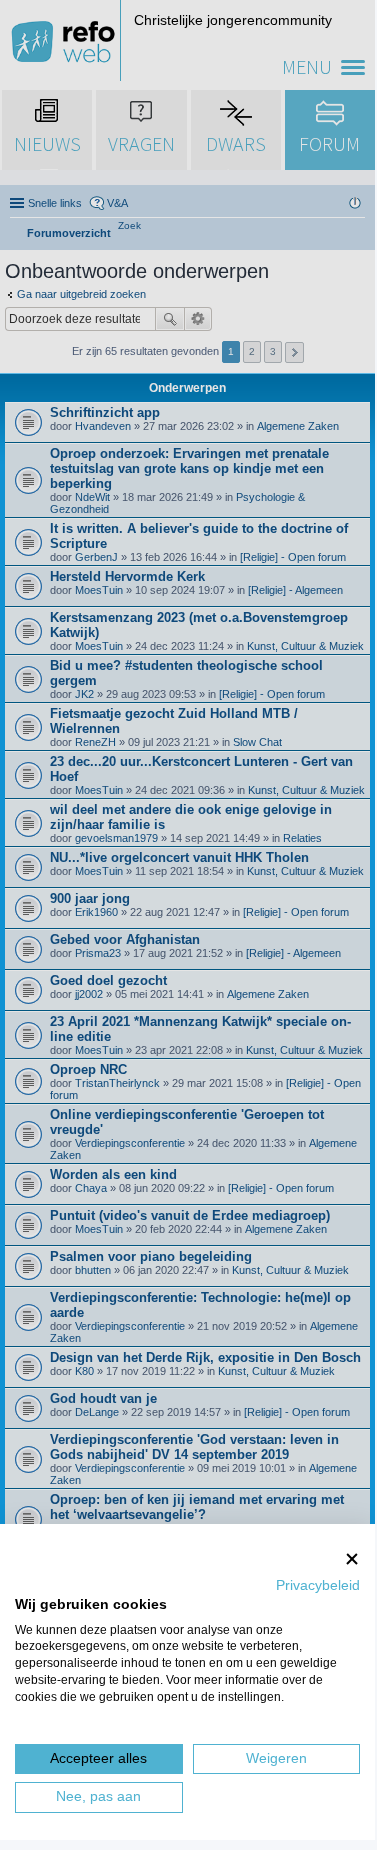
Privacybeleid (318, 1585)
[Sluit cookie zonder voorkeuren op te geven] (352, 1558)
